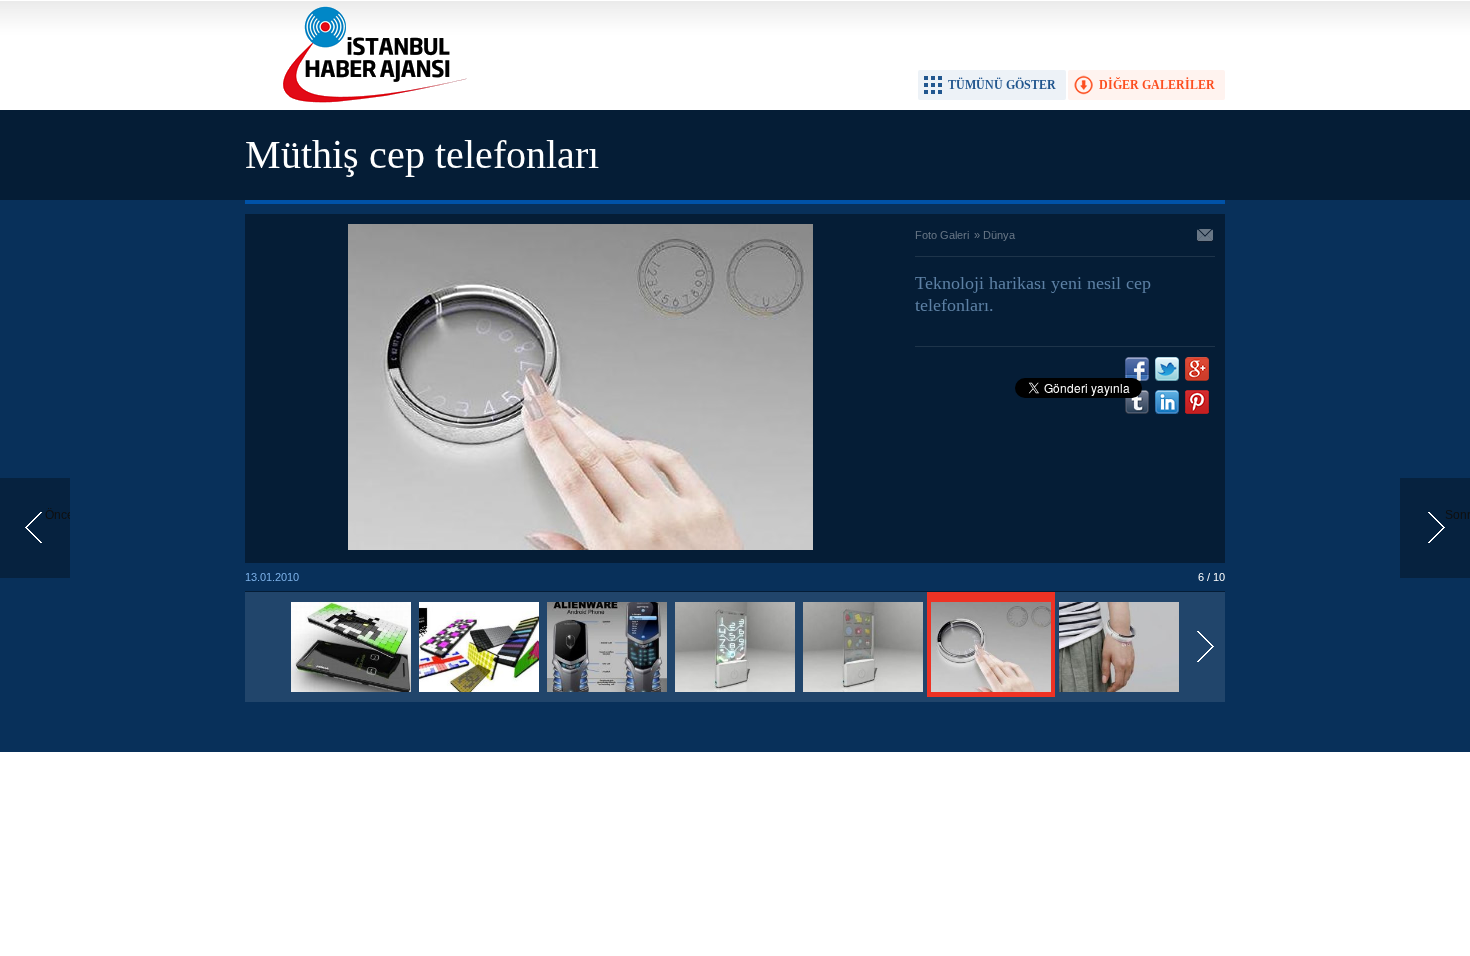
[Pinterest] (1197, 402)
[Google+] (1197, 369)
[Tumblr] (1137, 402)
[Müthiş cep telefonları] (351, 693)
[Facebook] (1137, 369)
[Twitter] (1167, 369)
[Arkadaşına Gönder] (1206, 237)
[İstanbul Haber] (370, 101)
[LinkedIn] (1167, 402)
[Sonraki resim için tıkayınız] (580, 546)
